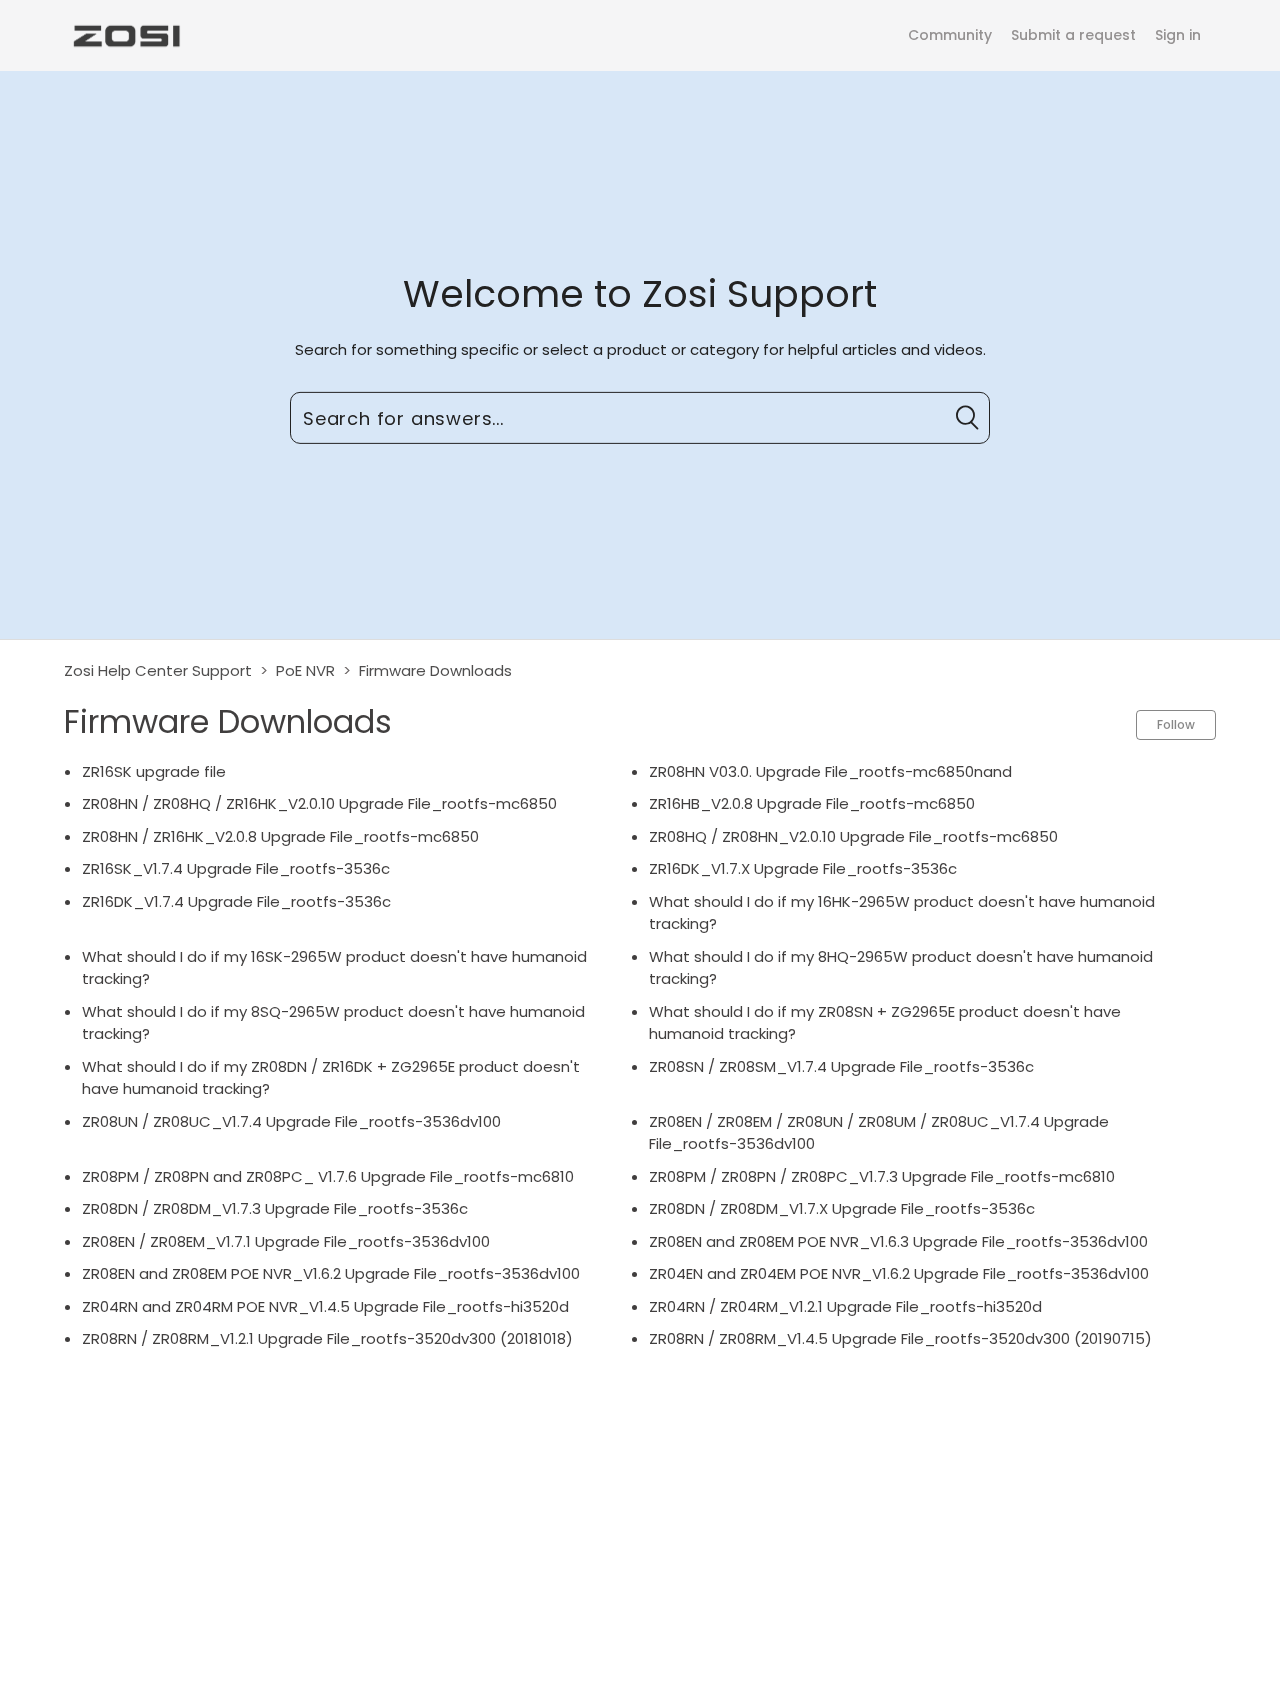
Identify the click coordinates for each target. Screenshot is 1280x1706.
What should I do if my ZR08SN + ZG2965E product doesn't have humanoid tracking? (885, 1023)
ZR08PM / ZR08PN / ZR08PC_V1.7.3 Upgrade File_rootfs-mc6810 (882, 1176)
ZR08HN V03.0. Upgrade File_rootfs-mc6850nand (830, 771)
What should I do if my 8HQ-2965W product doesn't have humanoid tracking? (901, 968)
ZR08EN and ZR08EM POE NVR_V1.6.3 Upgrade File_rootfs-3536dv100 (898, 1241)
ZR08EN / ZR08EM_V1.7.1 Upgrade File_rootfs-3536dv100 (286, 1241)
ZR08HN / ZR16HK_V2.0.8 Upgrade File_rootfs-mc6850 (280, 836)
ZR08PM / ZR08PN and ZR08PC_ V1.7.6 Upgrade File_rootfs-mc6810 (328, 1176)
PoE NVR (305, 670)
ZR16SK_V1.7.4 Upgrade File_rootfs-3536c (236, 868)
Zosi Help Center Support (158, 670)
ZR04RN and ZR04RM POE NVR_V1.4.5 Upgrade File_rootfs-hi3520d (325, 1306)
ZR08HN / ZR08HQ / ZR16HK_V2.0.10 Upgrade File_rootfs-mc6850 (319, 803)
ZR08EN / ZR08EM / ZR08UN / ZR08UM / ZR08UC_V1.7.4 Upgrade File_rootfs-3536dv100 (879, 1133)
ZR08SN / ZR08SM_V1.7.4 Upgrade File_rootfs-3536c (841, 1066)
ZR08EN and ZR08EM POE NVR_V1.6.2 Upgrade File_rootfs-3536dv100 (331, 1273)
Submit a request (1073, 35)
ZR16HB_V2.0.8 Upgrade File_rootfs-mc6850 (812, 803)
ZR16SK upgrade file (154, 771)
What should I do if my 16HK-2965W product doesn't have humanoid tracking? (902, 913)
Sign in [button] (1178, 35)
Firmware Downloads (435, 670)
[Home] (125, 34)
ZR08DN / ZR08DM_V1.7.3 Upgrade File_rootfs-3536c (275, 1208)
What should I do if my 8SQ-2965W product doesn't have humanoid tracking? (333, 1023)
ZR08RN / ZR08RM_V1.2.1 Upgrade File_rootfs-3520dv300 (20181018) (327, 1338)
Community (950, 35)
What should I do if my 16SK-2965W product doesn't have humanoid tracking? (334, 968)
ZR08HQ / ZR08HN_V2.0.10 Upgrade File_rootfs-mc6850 (853, 836)
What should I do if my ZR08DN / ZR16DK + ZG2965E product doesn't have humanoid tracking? (331, 1078)
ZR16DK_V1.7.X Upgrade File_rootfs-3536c (803, 868)
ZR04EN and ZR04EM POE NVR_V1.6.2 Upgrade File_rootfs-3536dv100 (899, 1273)
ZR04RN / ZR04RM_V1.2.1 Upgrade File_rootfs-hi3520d (845, 1306)
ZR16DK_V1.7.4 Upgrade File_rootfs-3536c (236, 901)
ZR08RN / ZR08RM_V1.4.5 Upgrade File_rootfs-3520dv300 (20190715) (900, 1338)
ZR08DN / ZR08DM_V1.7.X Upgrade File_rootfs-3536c (842, 1208)
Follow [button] (1176, 724)
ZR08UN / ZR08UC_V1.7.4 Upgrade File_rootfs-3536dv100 (291, 1121)
